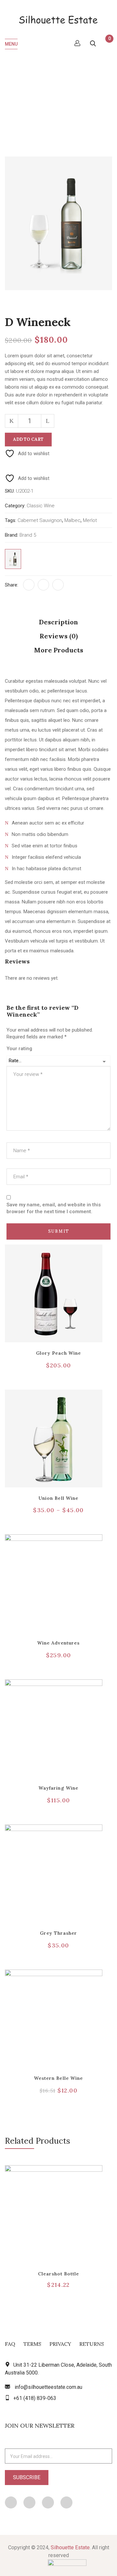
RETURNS (92, 2344)
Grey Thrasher (59, 1933)
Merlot (90, 520)
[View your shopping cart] (106, 44)
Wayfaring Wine (58, 1788)
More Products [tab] (59, 650)
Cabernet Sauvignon (40, 520)
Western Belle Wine (58, 2078)
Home (21, 93)
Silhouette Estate (70, 2547)
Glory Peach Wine (59, 1353)
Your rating (19, 1049)
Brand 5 (28, 535)
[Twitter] (43, 585)
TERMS (32, 2344)
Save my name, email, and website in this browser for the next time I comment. (54, 1208)
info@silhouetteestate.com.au (48, 2387)
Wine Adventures (58, 1643)
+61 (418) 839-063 (35, 2398)
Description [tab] (58, 622)
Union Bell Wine (58, 1498)
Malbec (72, 520)
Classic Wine (51, 93)
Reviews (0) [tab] (59, 636)
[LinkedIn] (58, 585)
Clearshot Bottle (59, 2274)
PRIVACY (60, 2344)
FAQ (10, 2344)
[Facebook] (29, 585)
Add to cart (28, 439)
